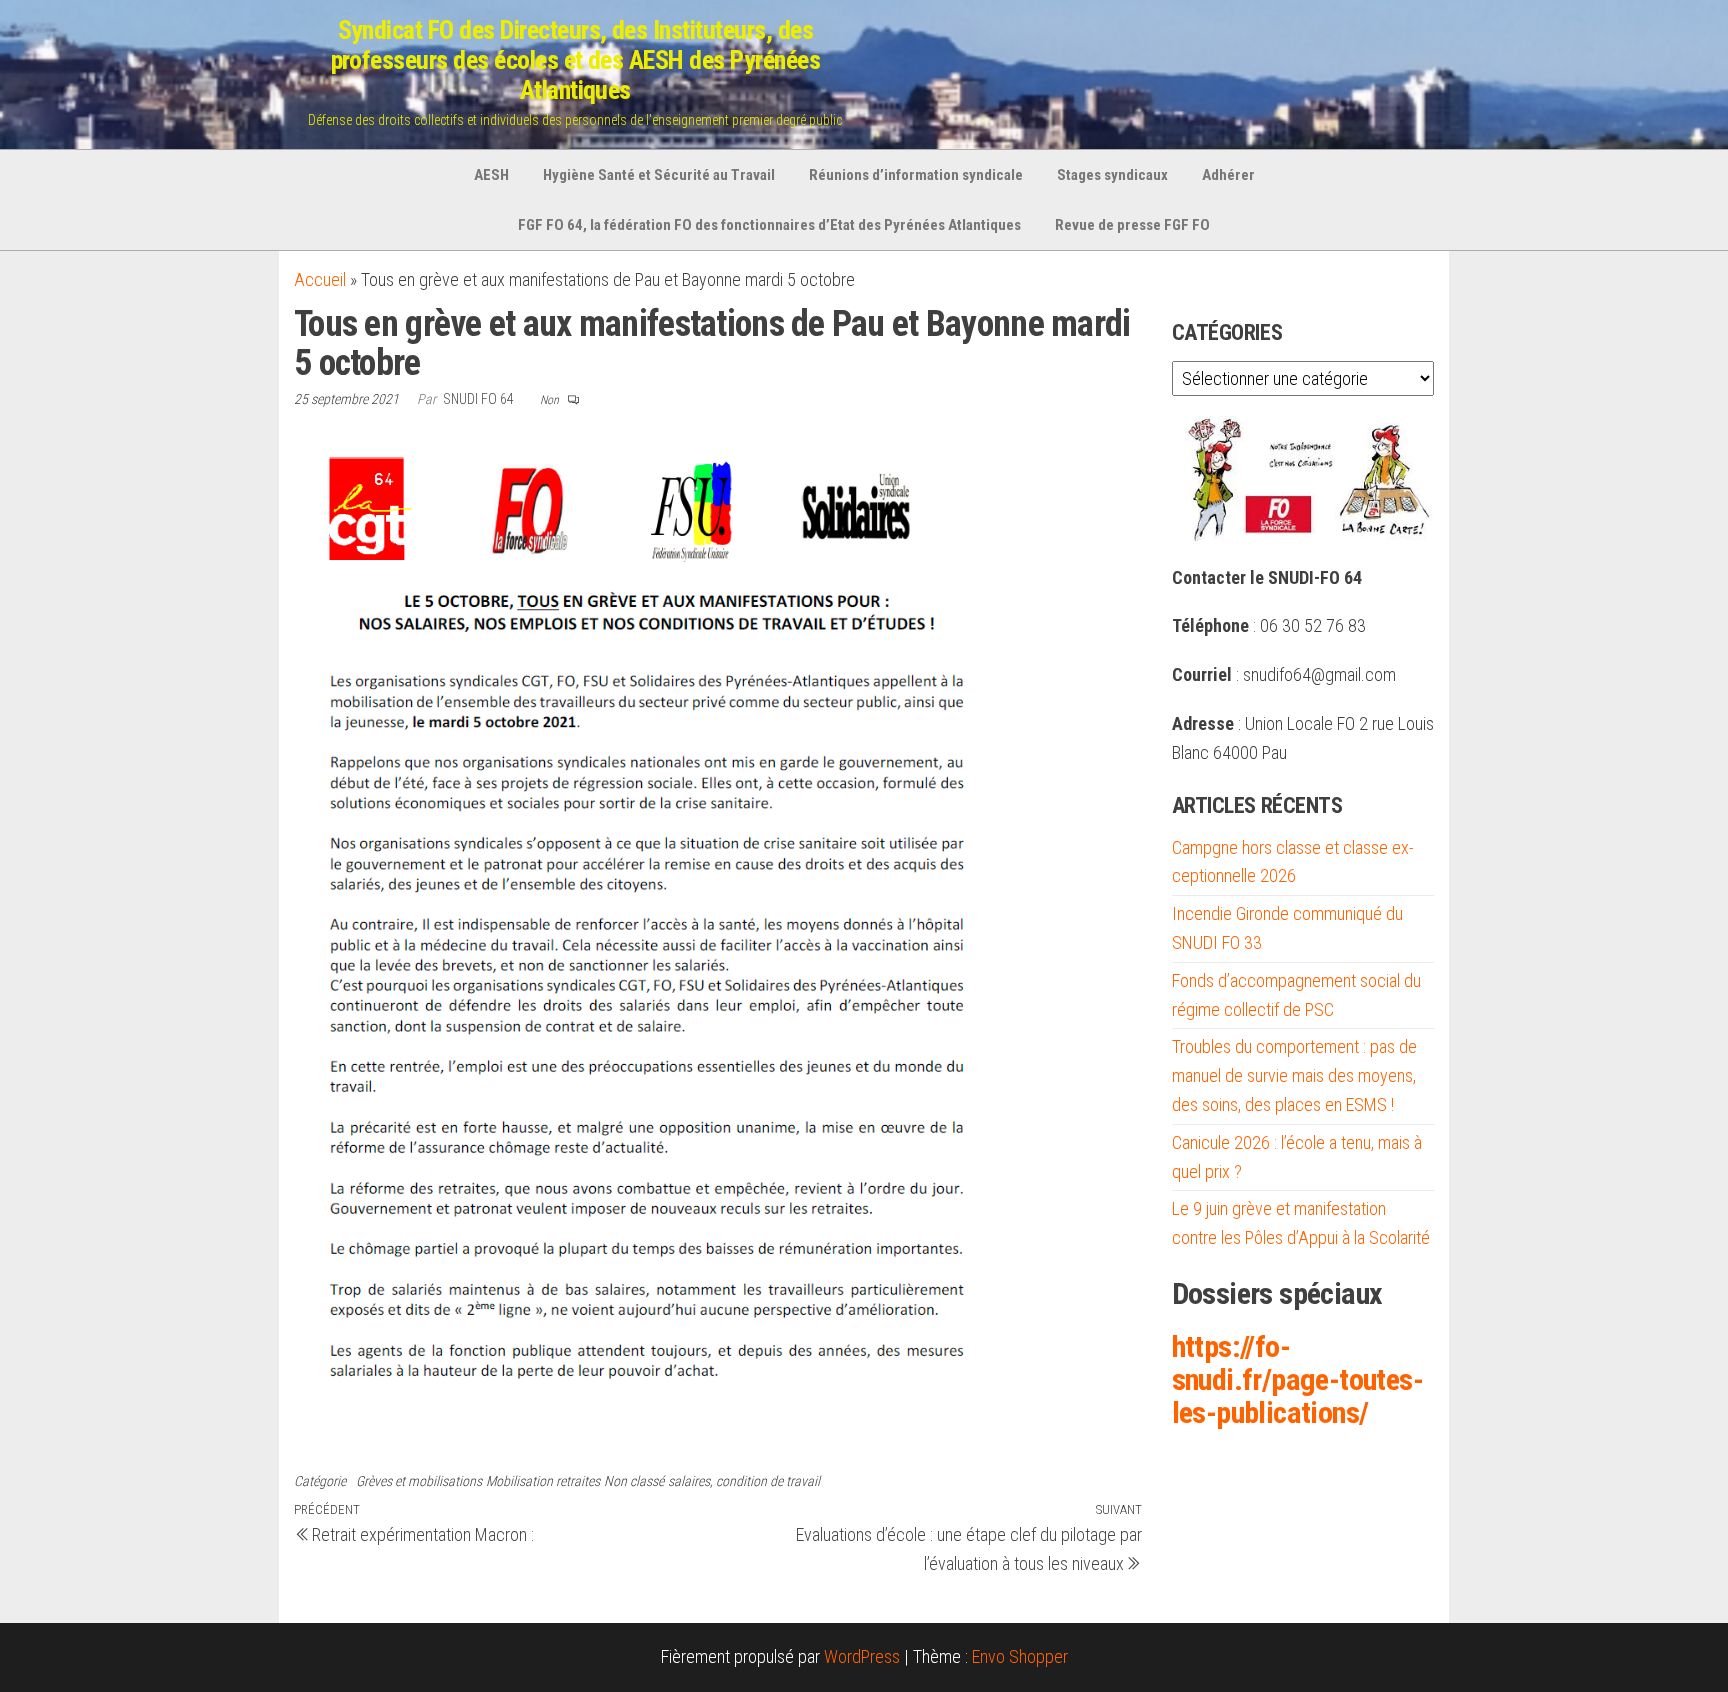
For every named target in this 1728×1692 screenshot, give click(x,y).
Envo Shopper (1020, 1656)
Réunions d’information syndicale (916, 175)
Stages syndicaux (1112, 175)
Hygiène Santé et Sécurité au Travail (659, 175)
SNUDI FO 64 (480, 399)
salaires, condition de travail (744, 1481)
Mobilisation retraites (543, 1481)
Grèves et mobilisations (419, 1481)
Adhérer (1228, 175)
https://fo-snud (1297, 1379)
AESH (491, 175)
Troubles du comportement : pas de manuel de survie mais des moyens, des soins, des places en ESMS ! (1294, 1075)
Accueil (320, 279)
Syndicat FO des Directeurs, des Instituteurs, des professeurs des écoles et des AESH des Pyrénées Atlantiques (576, 60)
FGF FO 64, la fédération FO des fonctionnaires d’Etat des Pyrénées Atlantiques (769, 225)
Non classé (634, 1481)
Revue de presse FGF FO (1132, 225)
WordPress (862, 1656)
